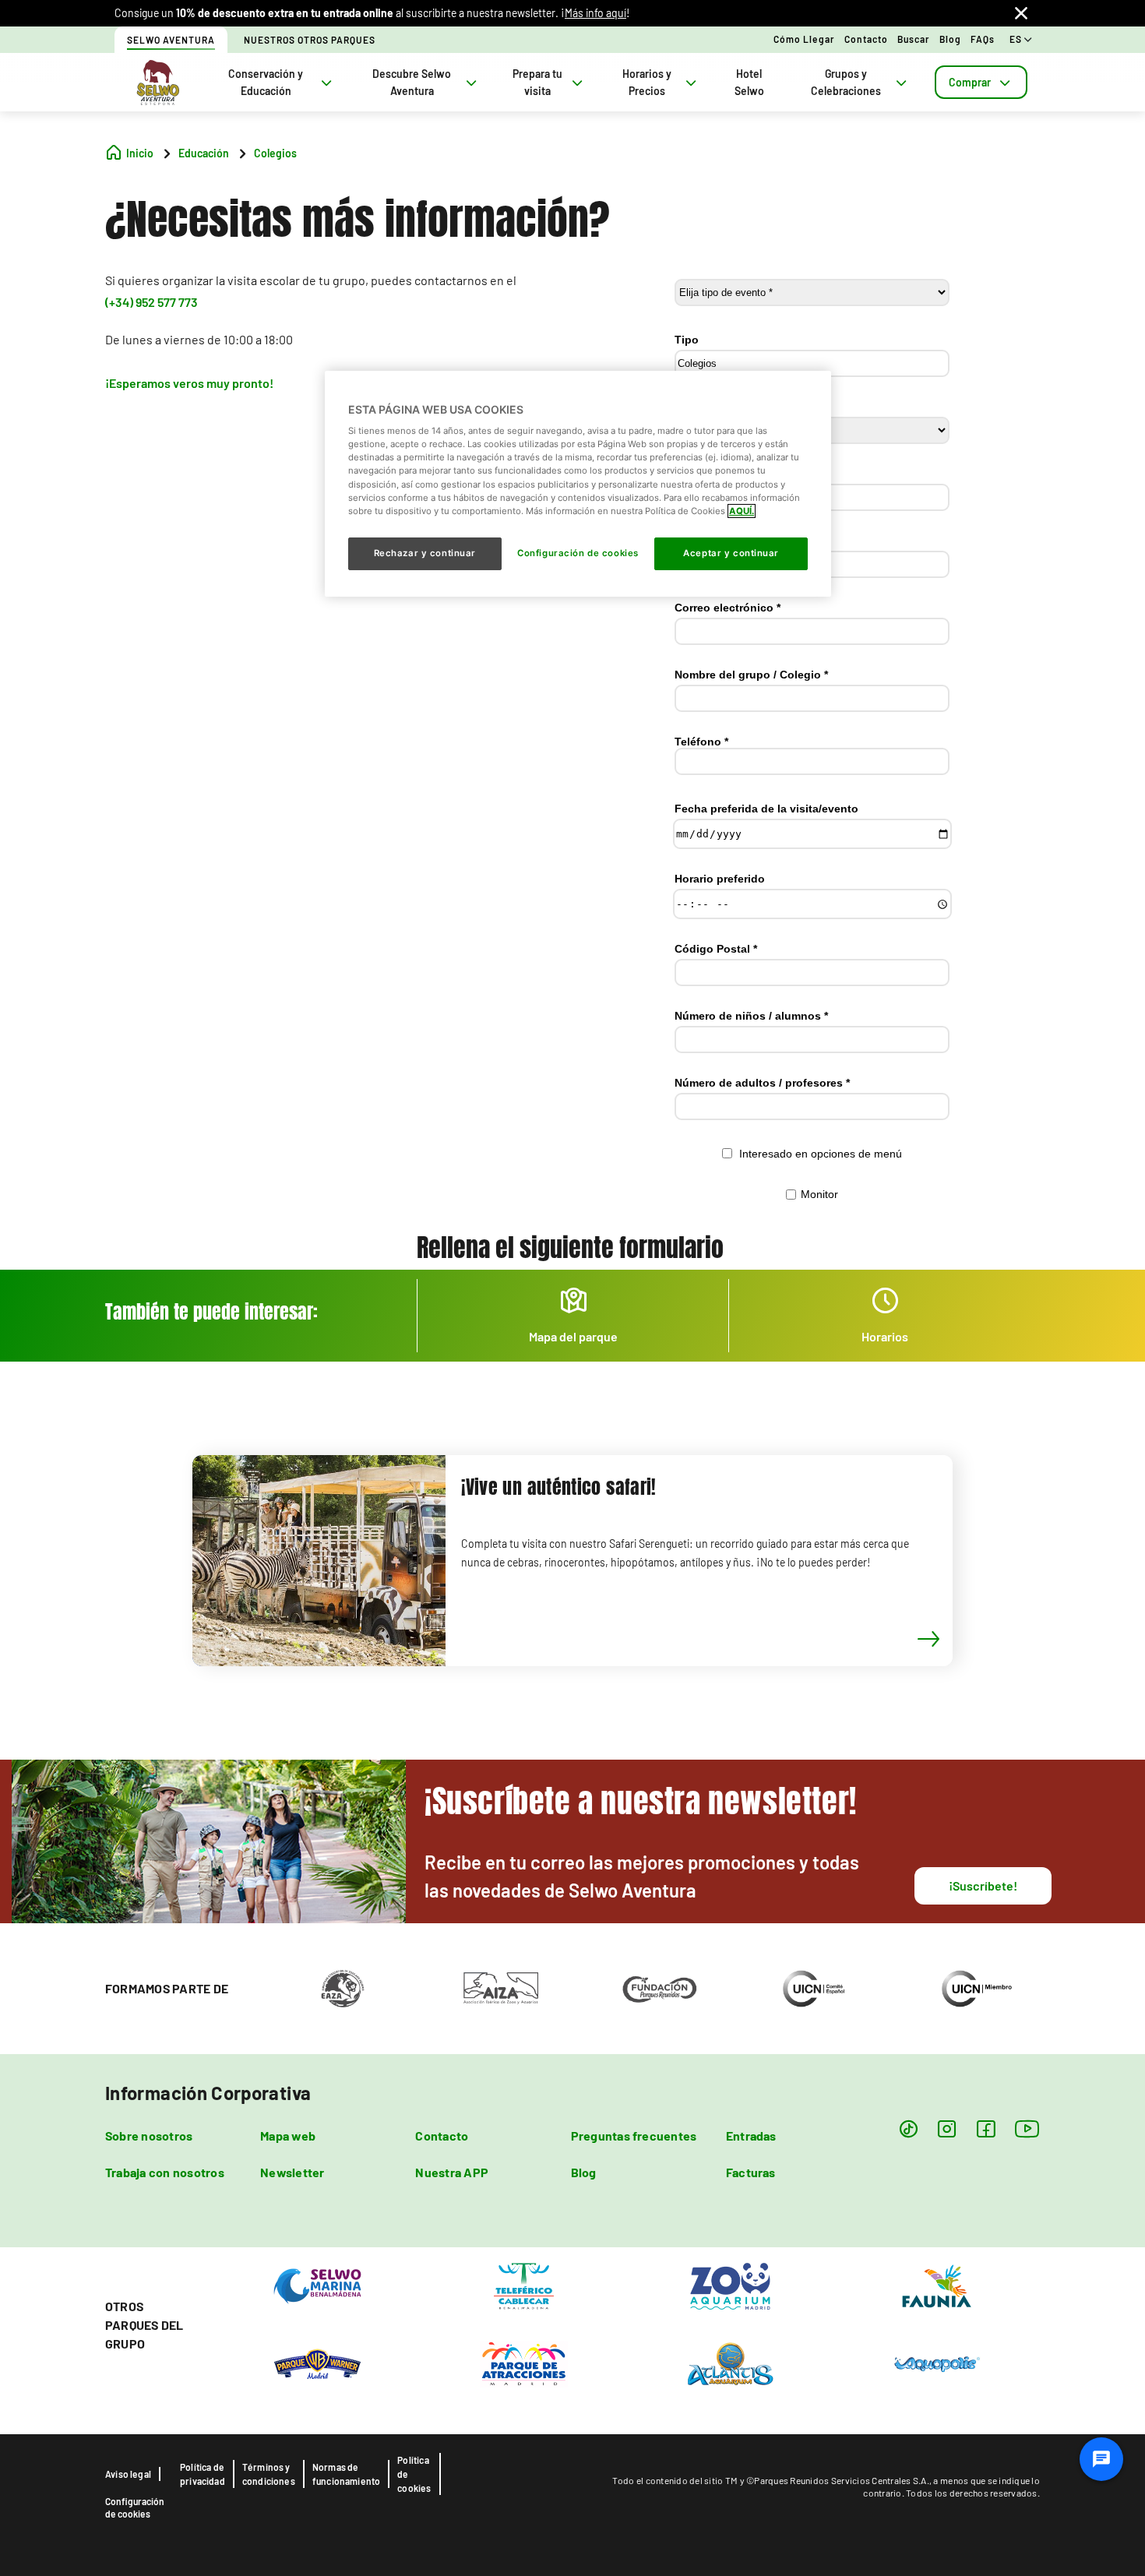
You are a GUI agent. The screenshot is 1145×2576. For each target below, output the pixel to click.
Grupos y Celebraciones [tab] (846, 82)
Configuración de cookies (135, 2507)
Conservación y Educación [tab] (266, 82)
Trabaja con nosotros (165, 2172)
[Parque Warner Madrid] (317, 2363)
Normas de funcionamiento (347, 2474)
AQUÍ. (742, 511)
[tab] (981, 82)
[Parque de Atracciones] (524, 2363)
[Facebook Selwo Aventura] (986, 2128)
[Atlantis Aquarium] (730, 2363)
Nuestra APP (452, 2172)
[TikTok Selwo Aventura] (909, 2128)
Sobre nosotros (149, 2136)
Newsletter (292, 2172)
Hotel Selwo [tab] (749, 82)
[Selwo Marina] (317, 2285)
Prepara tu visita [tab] (537, 82)
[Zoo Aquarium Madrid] (730, 2285)
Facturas (751, 2172)
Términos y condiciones (269, 2474)
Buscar (914, 39)
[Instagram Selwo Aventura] (947, 2128)
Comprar (970, 82)
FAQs (983, 39)
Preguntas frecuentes (634, 2136)
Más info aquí (595, 13)
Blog (950, 39)
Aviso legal (128, 2474)
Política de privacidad (203, 2474)
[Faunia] (937, 2285)
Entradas (751, 2136)
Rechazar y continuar (425, 553)
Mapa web (288, 2136)
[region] (578, 484)
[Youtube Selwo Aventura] (1027, 2128)
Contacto (866, 39)
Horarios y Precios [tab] (647, 82)
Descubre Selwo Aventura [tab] (412, 82)
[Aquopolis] (937, 2363)
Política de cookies (414, 2474)
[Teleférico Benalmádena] (524, 2285)
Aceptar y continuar (731, 553)
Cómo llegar (804, 39)
